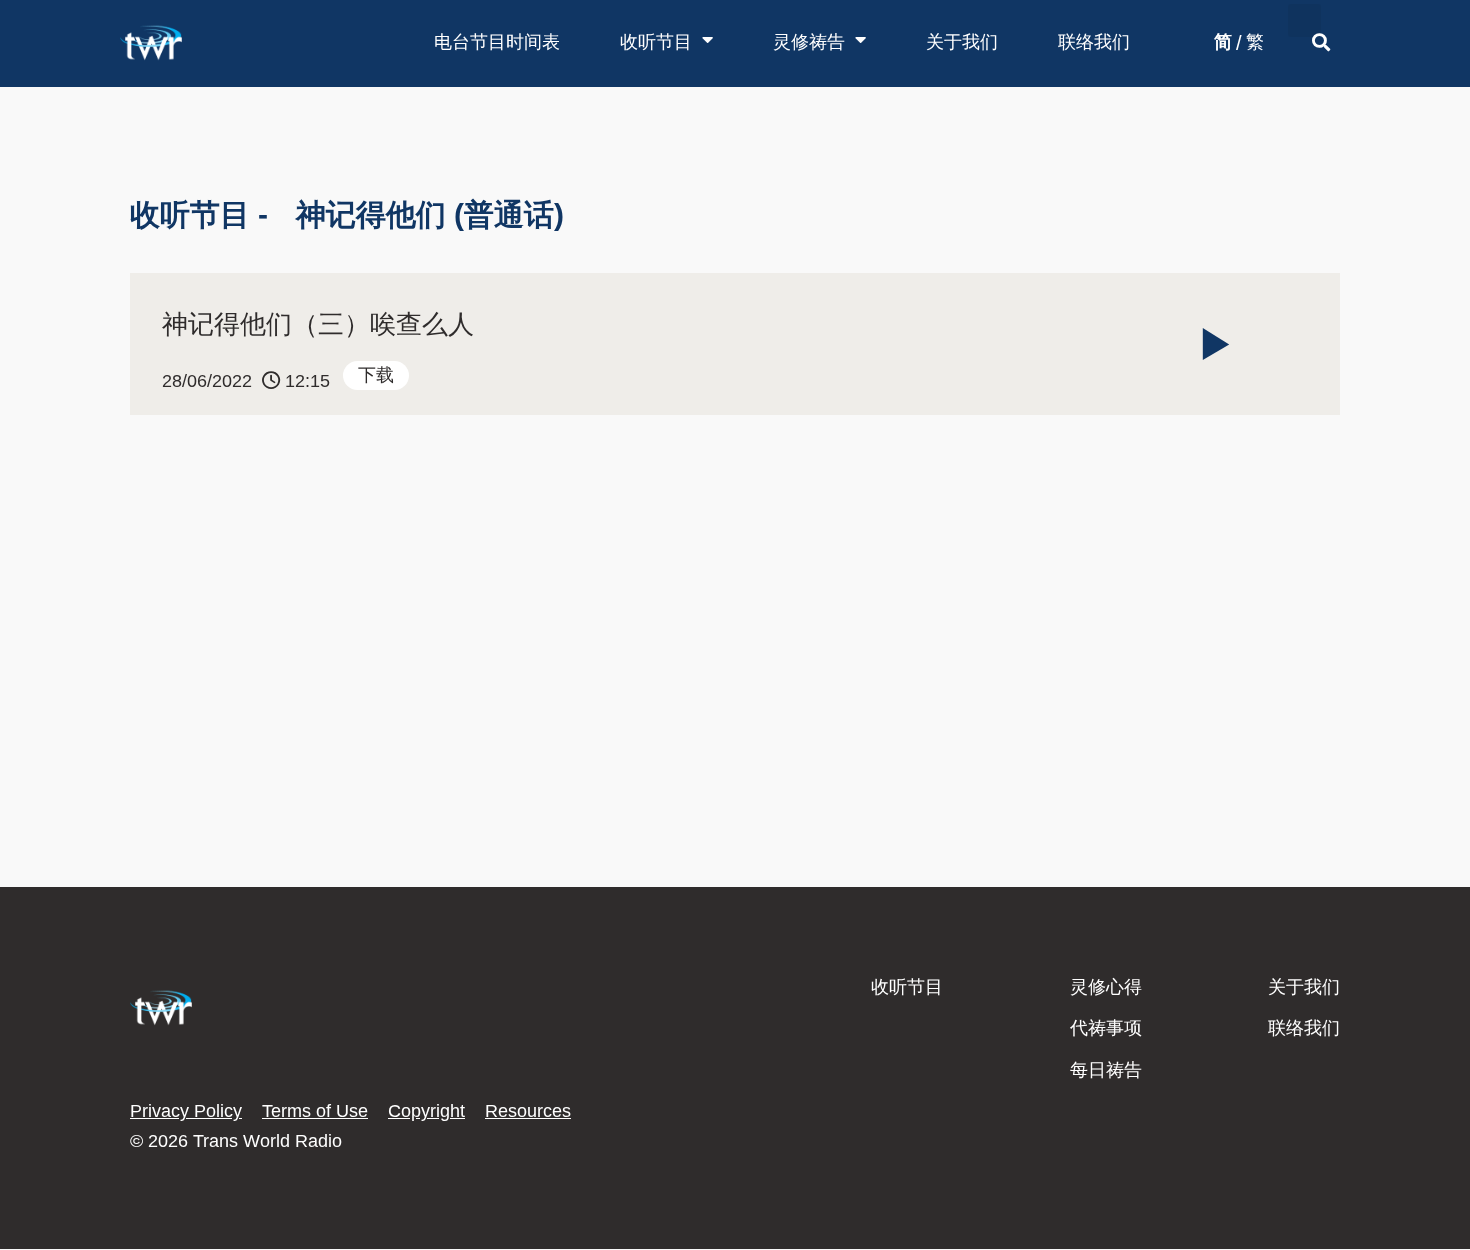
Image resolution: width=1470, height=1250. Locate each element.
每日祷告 (1106, 1070)
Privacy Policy (186, 1111)
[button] (1304, 20)
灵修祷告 (809, 42)
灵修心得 (1106, 987)
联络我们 (1094, 42)
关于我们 (962, 42)
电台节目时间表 (497, 42)
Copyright (426, 1111)
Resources (528, 1111)
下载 (376, 375)
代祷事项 (1106, 1028)
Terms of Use (315, 1111)
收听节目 (656, 42)
